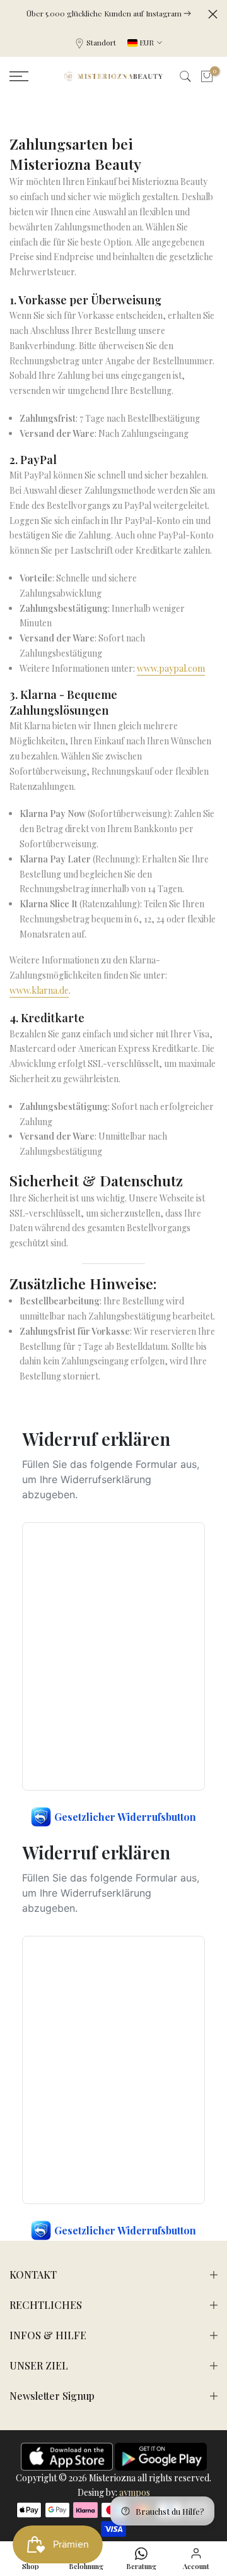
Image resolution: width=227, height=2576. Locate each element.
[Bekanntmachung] (109, 13)
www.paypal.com (171, 668)
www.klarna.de (39, 990)
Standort (101, 42)
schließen (213, 14)
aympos (135, 2492)
